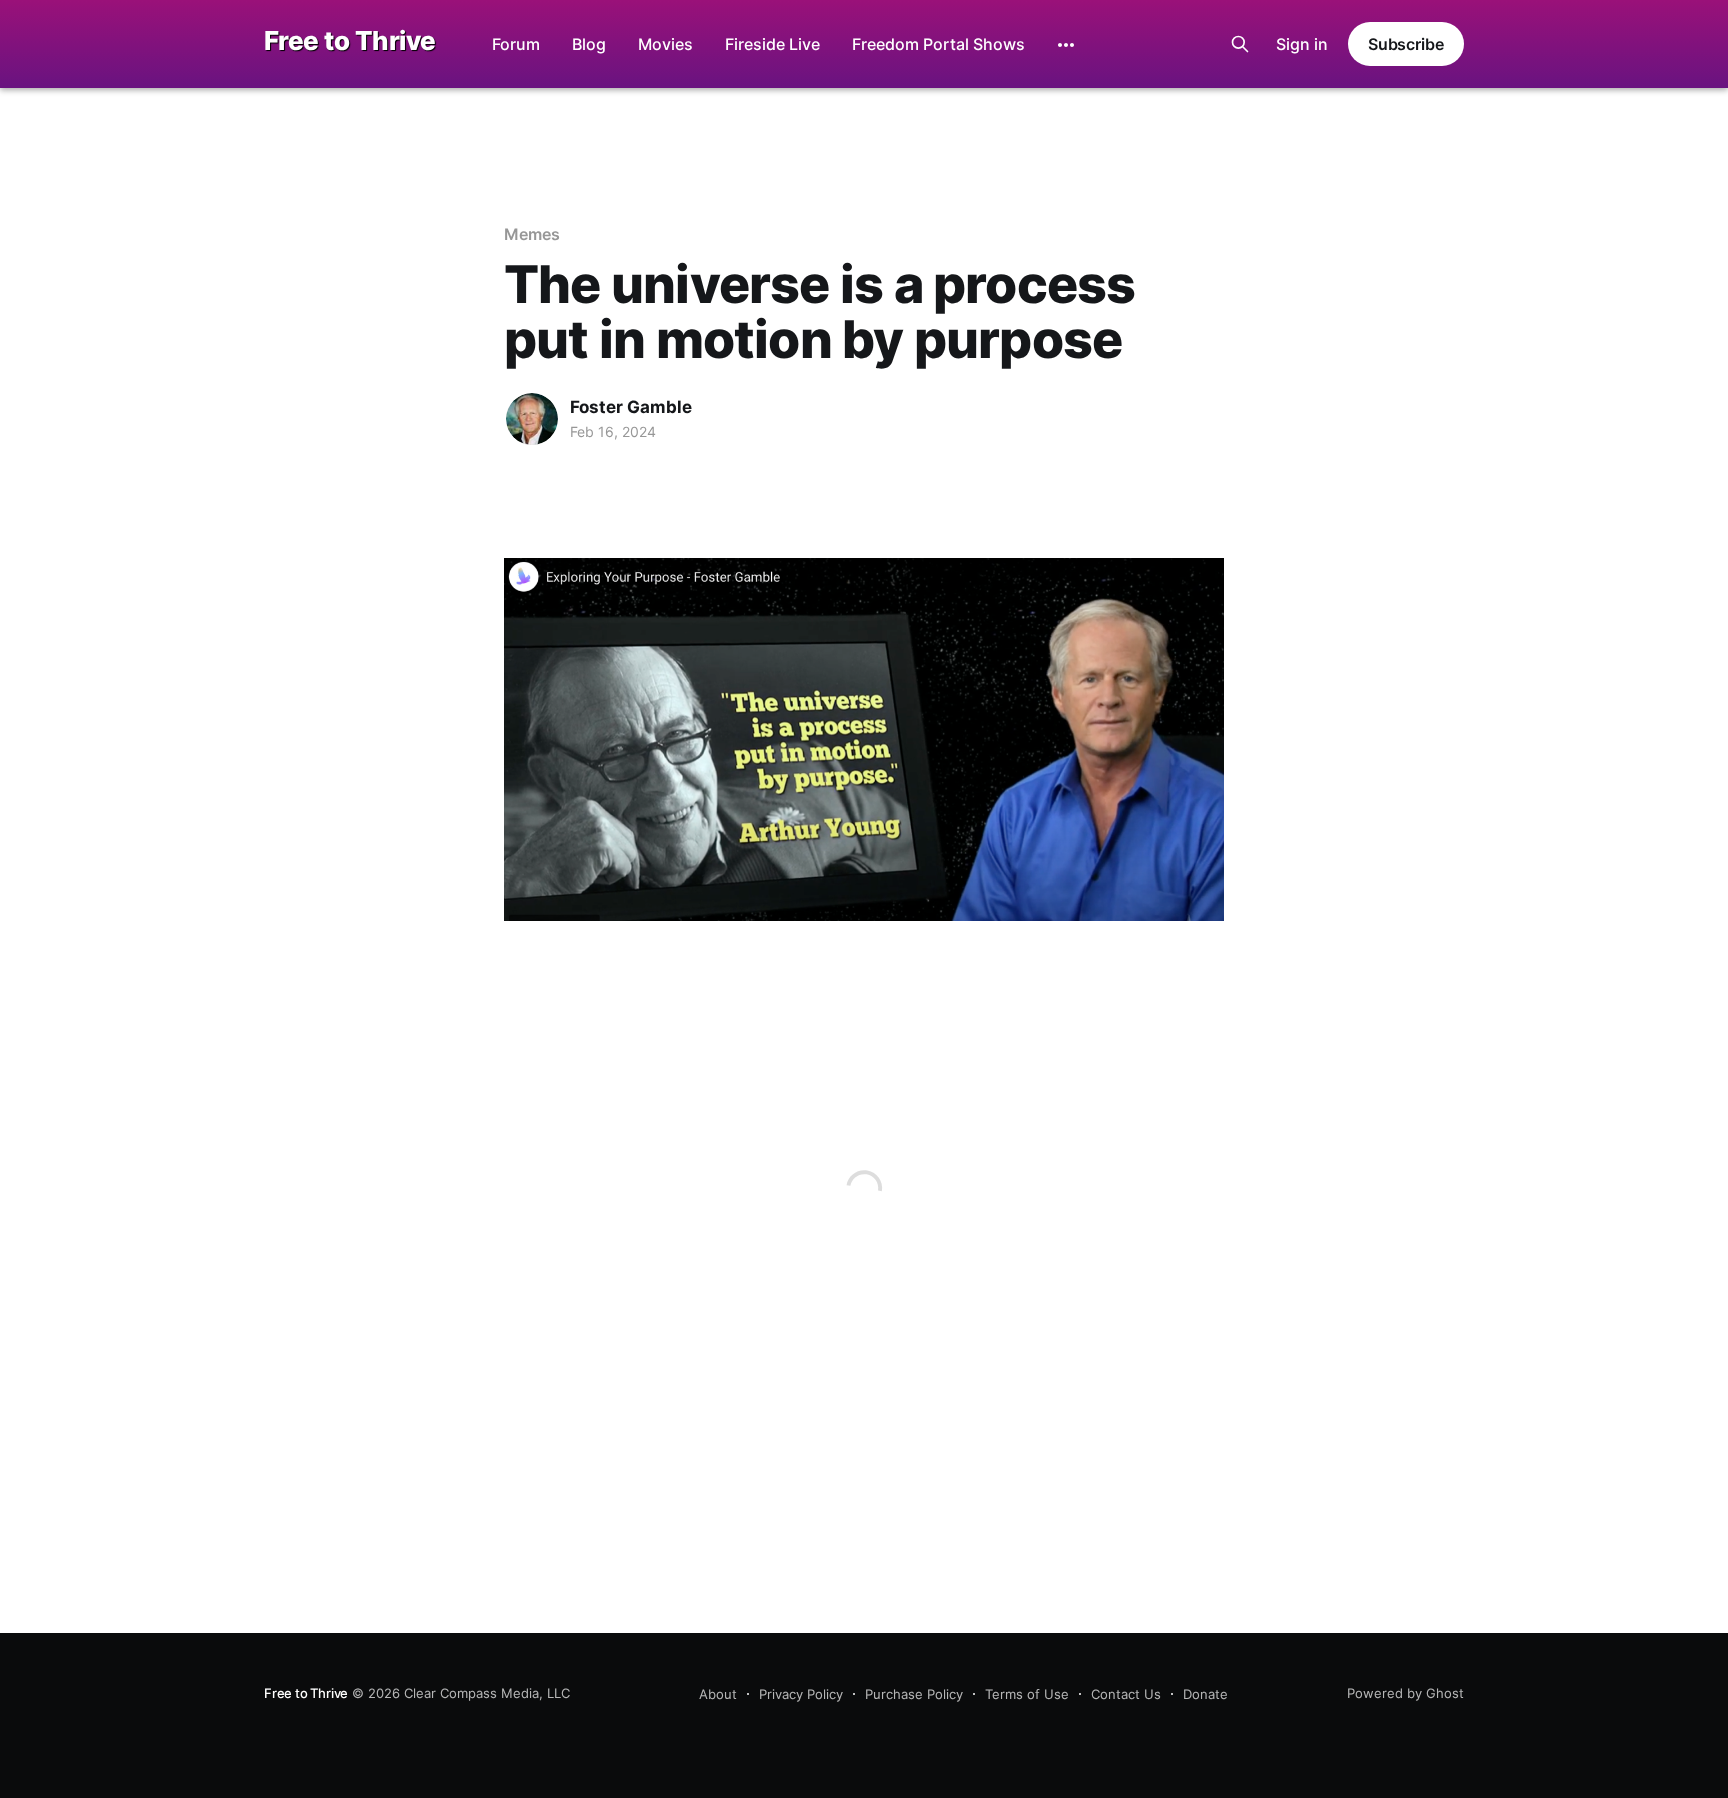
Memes (532, 234)
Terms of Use (1027, 1694)
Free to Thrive (350, 41)
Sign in (1302, 44)
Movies (665, 44)
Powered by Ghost (1405, 1693)
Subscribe (1406, 44)
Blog (589, 44)
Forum (516, 44)
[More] (1066, 45)
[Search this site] (1240, 44)
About (718, 1694)
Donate (1205, 1694)
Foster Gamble (631, 407)
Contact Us (1126, 1694)
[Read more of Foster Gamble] (532, 419)
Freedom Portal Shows (938, 44)
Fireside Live (772, 44)
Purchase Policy (914, 1694)
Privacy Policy (801, 1694)
